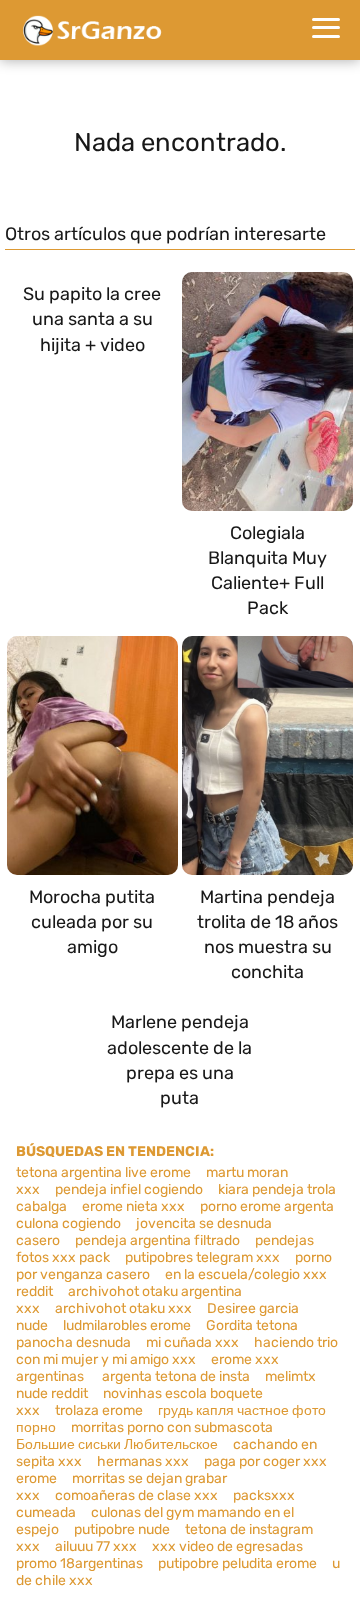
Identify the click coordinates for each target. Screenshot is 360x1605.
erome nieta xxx (133, 1206)
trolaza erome (99, 1410)
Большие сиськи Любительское (117, 1444)
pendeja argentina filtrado (157, 1240)
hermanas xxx (143, 1461)
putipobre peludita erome (237, 1563)
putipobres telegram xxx (202, 1257)
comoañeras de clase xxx (136, 1495)
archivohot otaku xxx (123, 1308)
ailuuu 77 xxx (96, 1546)
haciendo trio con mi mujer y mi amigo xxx (177, 1351)
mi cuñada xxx (192, 1342)
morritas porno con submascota (172, 1427)
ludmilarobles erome (127, 1325)
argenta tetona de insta (176, 1376)
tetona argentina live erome (103, 1172)
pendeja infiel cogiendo (129, 1189)
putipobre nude (122, 1529)
